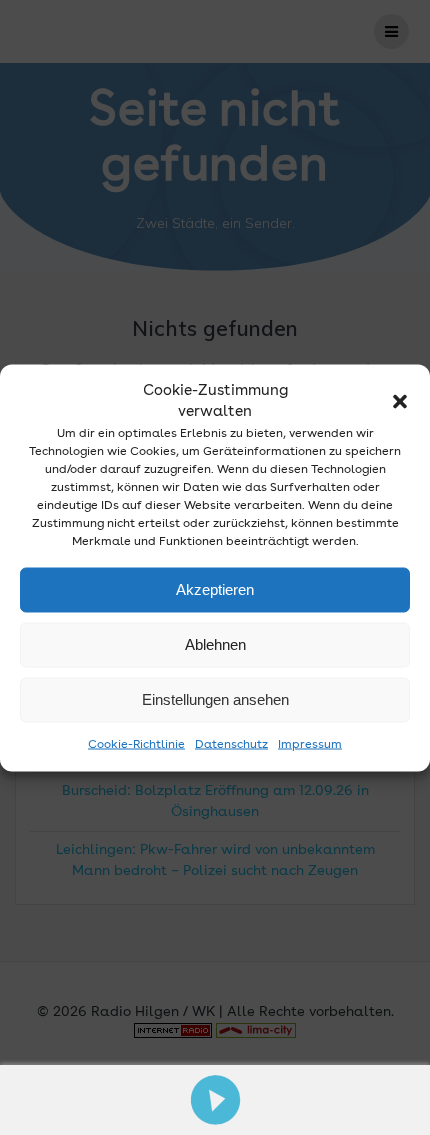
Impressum (310, 744)
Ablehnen (215, 644)
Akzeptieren (215, 589)
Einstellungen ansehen (215, 699)
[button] (400, 401)
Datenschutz (231, 744)
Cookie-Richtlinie (136, 744)
